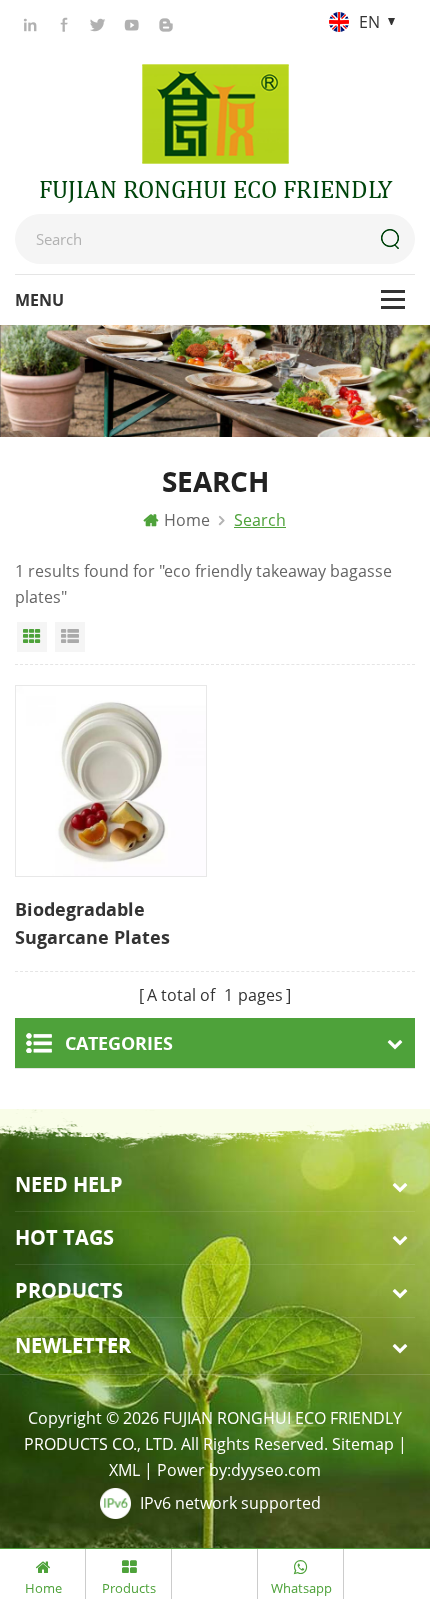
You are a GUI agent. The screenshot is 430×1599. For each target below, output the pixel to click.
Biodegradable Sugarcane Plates (92, 923)
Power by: (239, 1470)
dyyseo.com (276, 1470)
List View (70, 637)
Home (187, 520)
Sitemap (363, 1444)
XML (124, 1470)
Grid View (32, 637)
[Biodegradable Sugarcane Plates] (111, 781)
